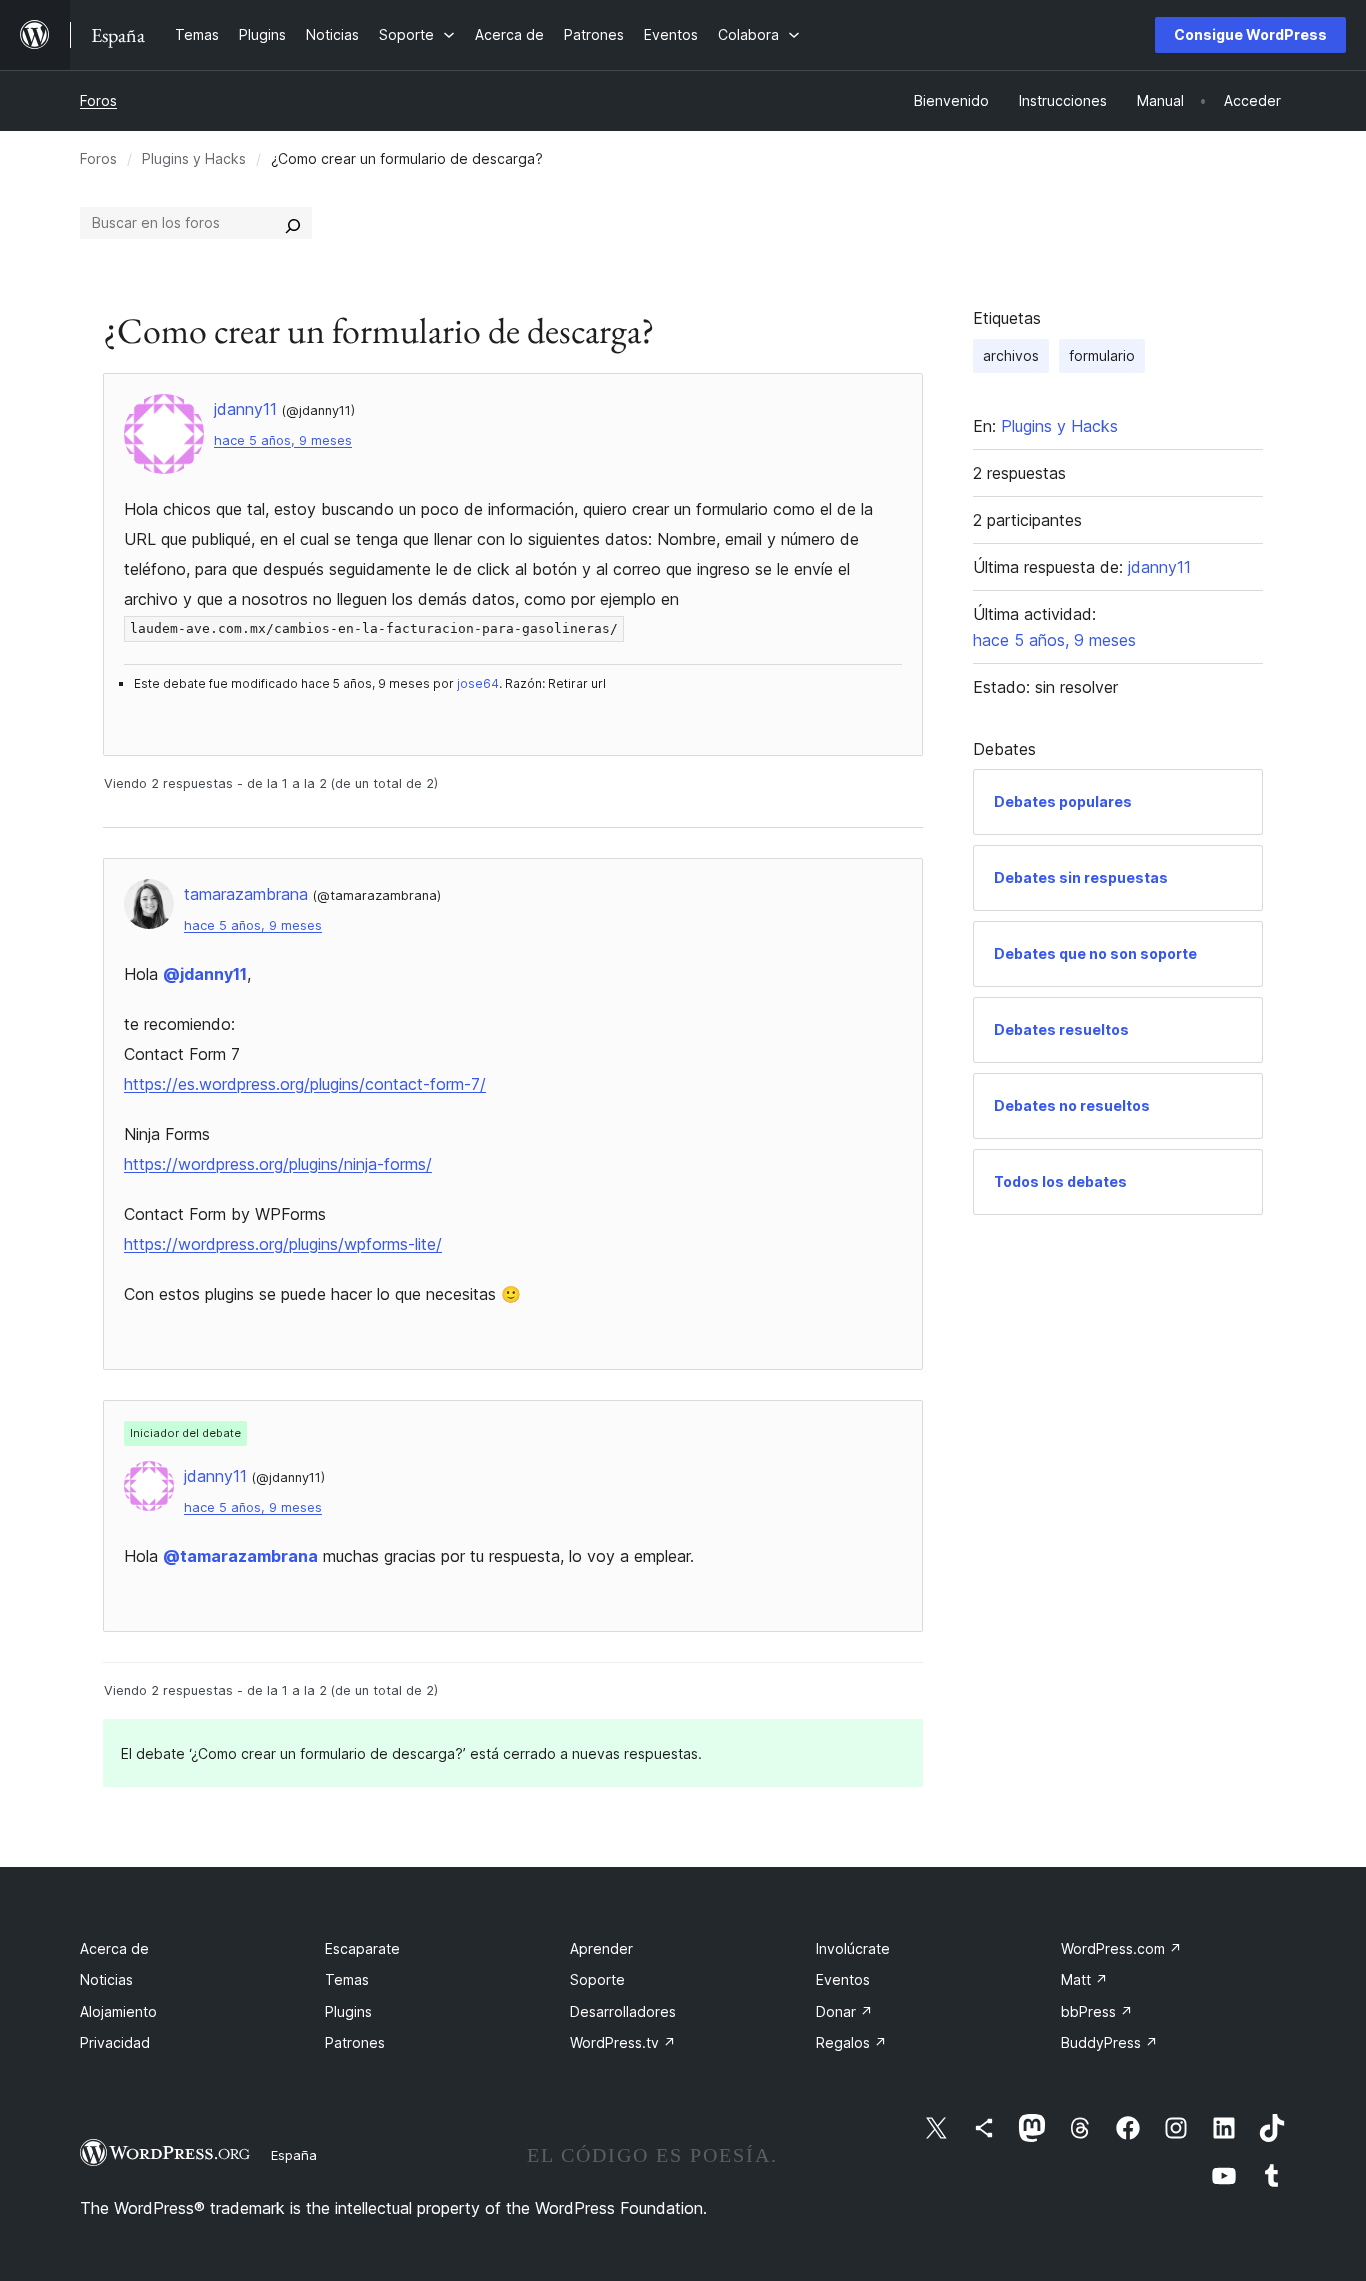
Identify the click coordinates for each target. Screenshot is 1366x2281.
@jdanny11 (205, 974)
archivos (1011, 355)
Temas (347, 1979)
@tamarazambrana (240, 1556)
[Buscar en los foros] (293, 223)
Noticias (106, 1979)
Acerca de (114, 1948)
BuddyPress (1109, 2042)
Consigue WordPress (1250, 34)
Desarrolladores (623, 2011)
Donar (844, 2011)
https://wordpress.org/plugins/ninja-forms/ (278, 1164)
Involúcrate (853, 1948)
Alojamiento (118, 2011)
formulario (1102, 355)
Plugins (348, 2011)
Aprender (601, 1948)
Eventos (843, 1979)
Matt (1084, 1979)
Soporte (597, 1979)
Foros (98, 100)
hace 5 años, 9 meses (283, 440)
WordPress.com (1121, 1948)
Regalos (851, 2042)
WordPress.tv (623, 2042)
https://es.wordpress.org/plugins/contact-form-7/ (305, 1084)
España (294, 2155)
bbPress (1097, 2011)
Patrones (355, 2042)
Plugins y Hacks (194, 158)
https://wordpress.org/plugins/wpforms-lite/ (283, 1244)
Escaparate (362, 1948)
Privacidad (115, 2042)
